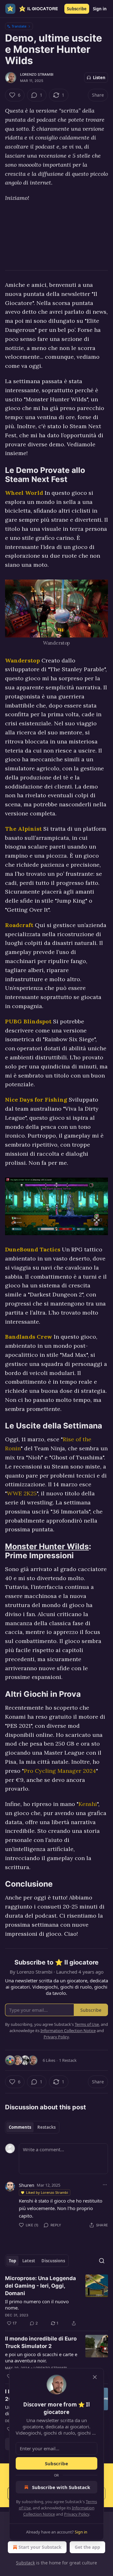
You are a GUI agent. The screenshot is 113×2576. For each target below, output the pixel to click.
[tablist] (32, 2127)
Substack (25, 2563)
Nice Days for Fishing (36, 1100)
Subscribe (77, 9)
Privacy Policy (77, 2514)
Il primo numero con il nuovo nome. (37, 2305)
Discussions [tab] (53, 2261)
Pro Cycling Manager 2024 (60, 1771)
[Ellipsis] (105, 2185)
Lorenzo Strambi (37, 74)
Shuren (27, 2185)
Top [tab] (12, 2261)
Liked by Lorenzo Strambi (47, 2192)
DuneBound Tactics (33, 1249)
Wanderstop (22, 660)
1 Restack (68, 2060)
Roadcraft (19, 925)
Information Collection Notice (68, 2031)
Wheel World (24, 493)
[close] (95, 2377)
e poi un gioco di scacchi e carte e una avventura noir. (41, 2357)
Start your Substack (40, 2547)
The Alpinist (23, 829)
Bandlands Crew (29, 1337)
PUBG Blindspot (28, 1021)
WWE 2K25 (22, 1493)
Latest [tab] (29, 2261)
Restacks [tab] (46, 2127)
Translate (19, 26)
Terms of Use (87, 2024)
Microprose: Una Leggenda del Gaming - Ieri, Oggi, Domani (40, 2286)
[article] (56, 2301)
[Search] (102, 2261)
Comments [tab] (20, 2127)
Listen (99, 78)
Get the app (87, 2547)
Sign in (100, 9)
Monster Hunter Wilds (47, 1546)
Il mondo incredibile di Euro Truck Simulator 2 (41, 2342)
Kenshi (88, 1804)
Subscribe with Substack (61, 2487)
